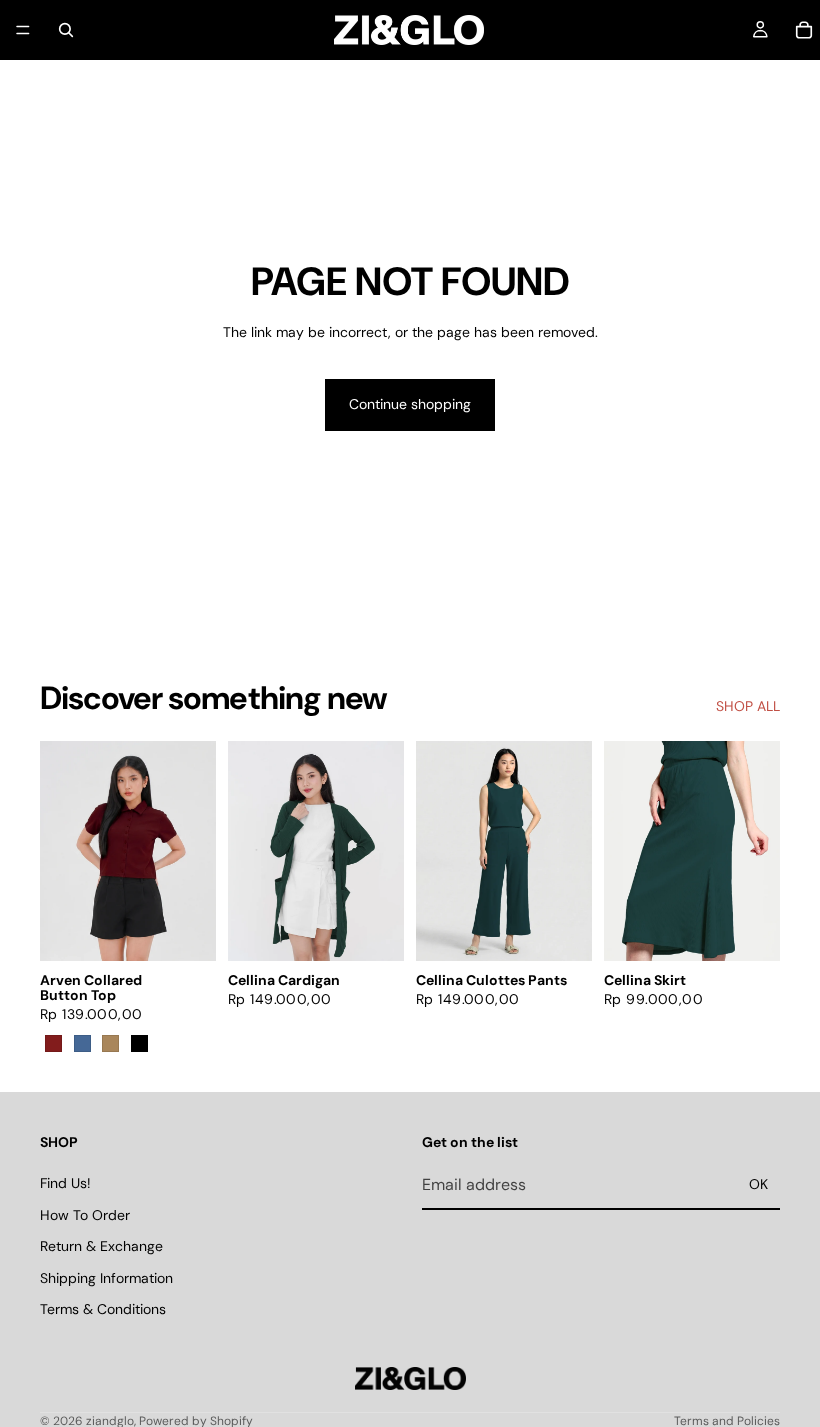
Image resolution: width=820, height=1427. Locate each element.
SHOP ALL (748, 706)
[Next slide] (194, 851)
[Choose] (185, 930)
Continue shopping (410, 404)
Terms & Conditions (103, 1309)
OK (758, 1184)
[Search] (66, 30)
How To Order (85, 1214)
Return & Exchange (101, 1246)
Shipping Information (106, 1278)
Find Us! (65, 1183)
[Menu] (23, 30)
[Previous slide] (62, 851)
